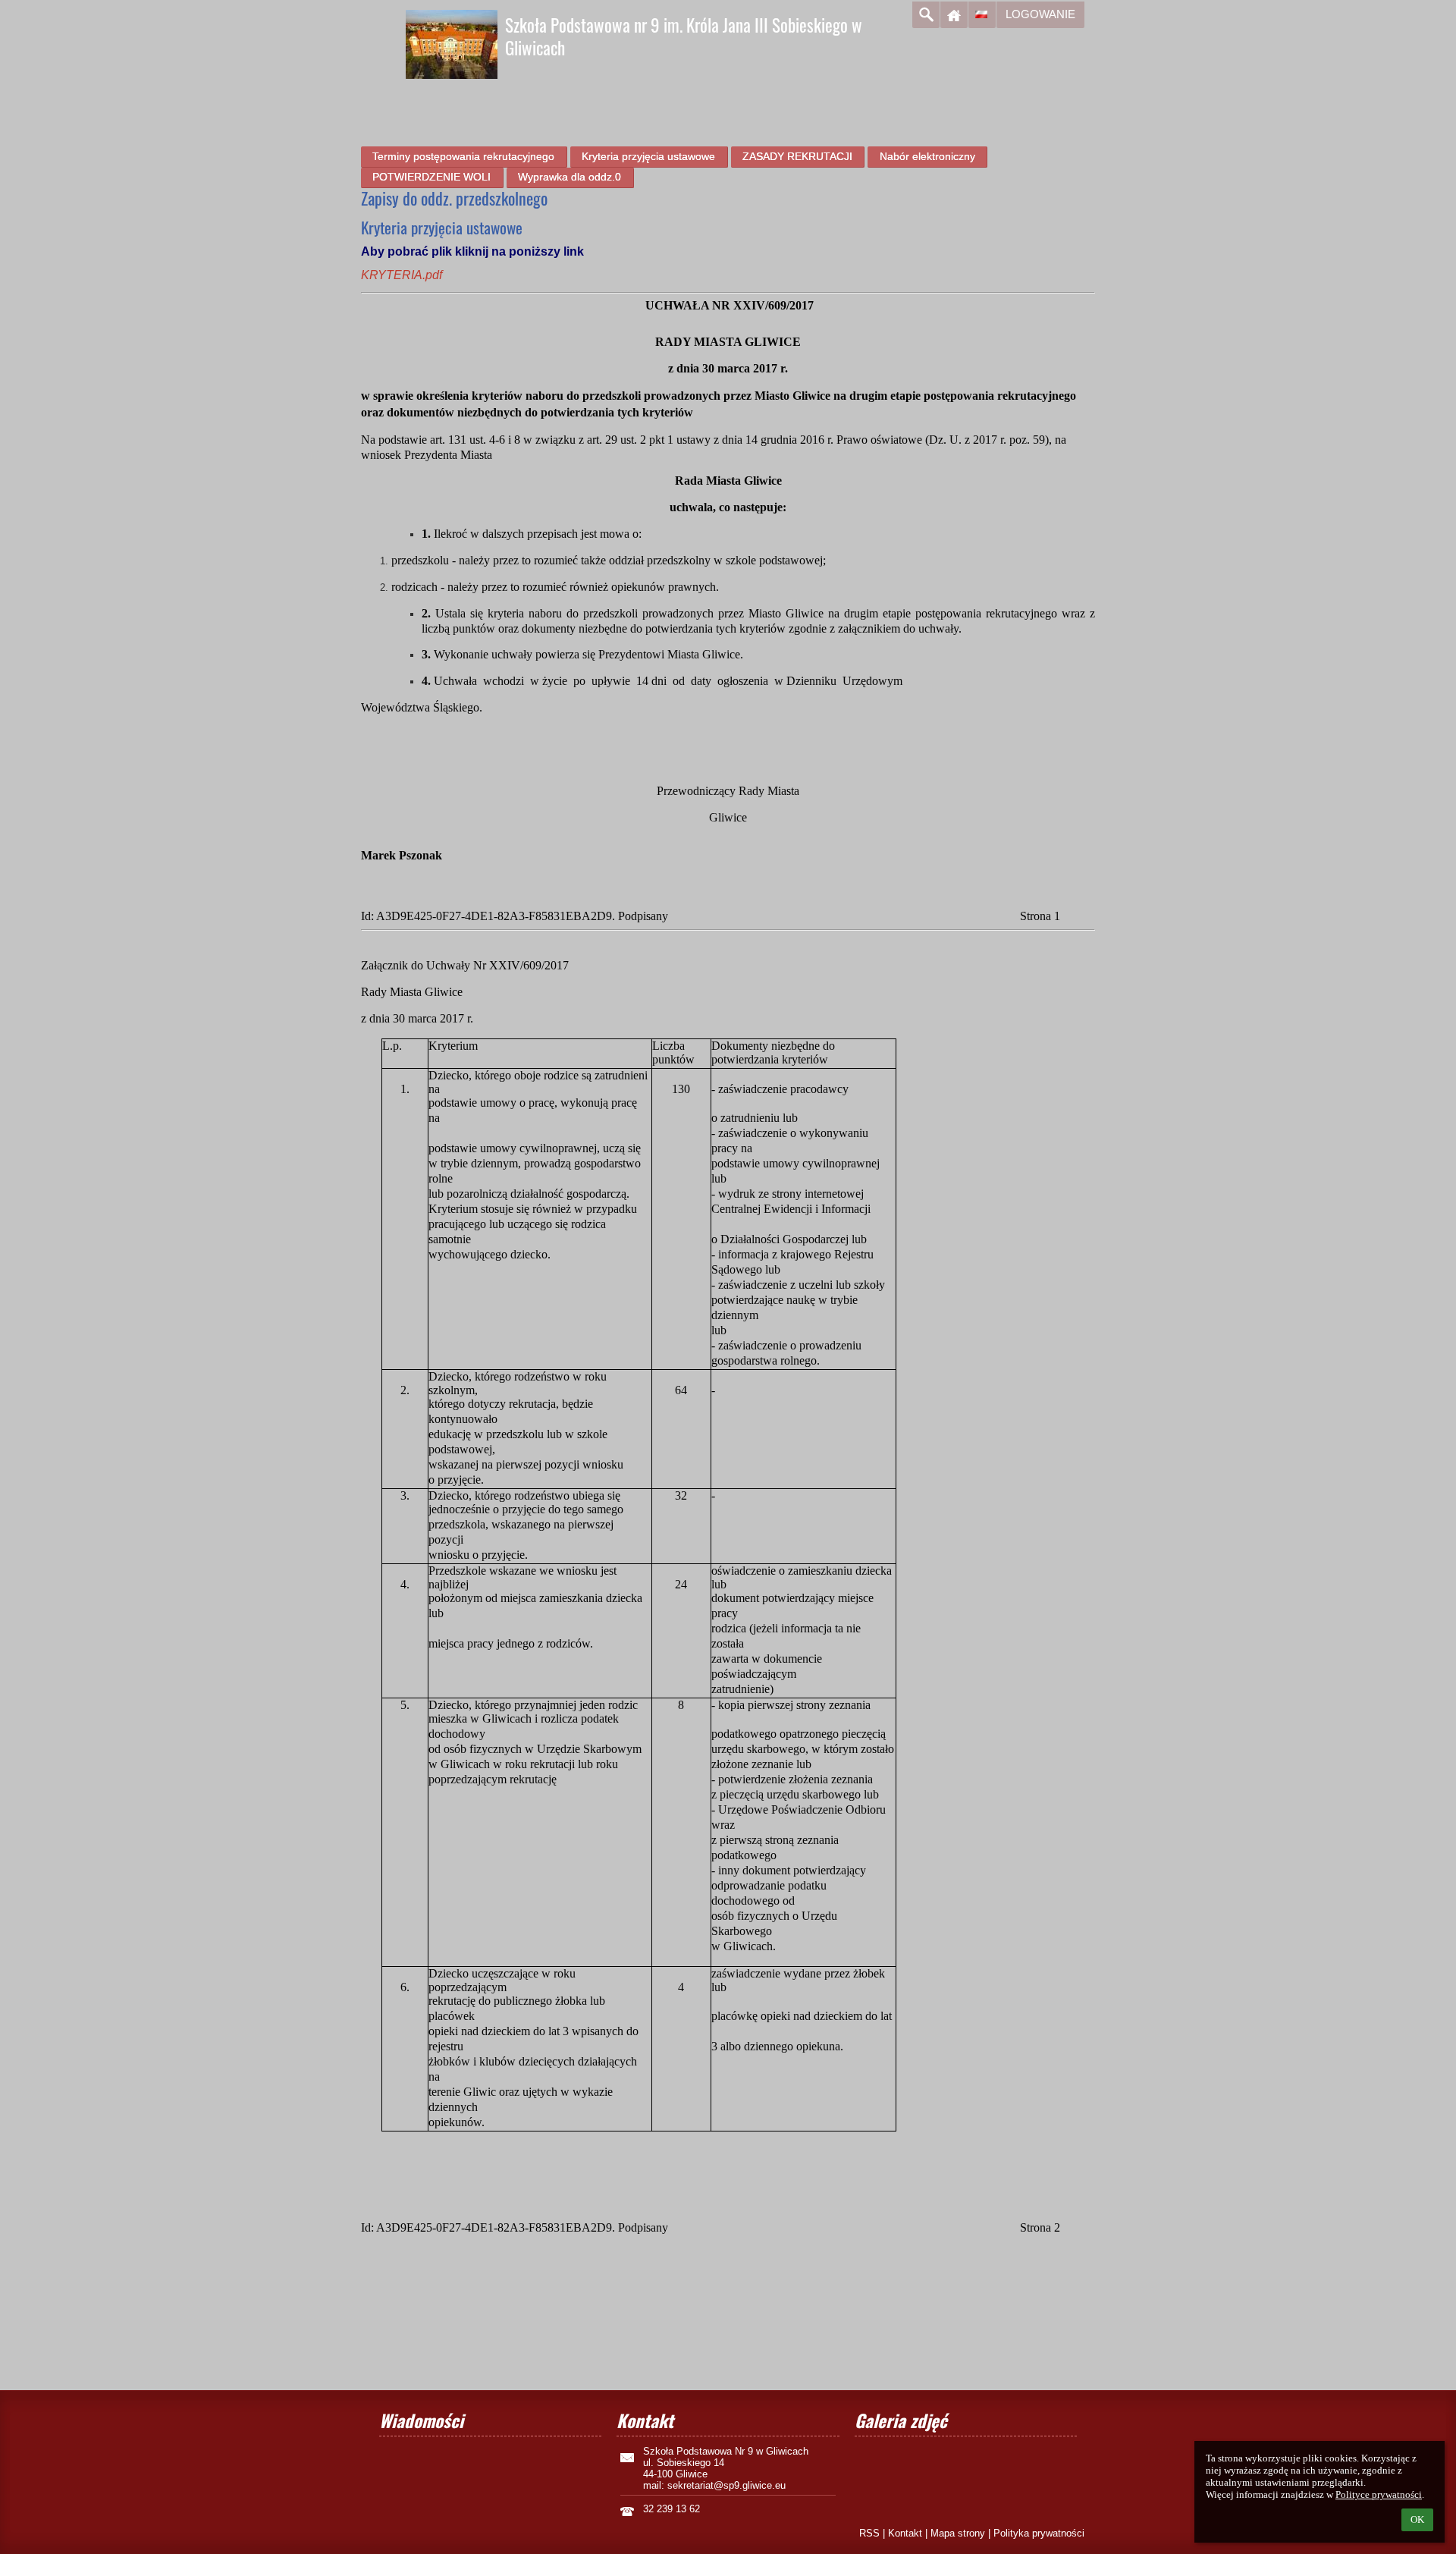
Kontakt (905, 2533)
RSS (869, 2533)
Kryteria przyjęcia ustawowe (648, 156)
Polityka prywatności (1039, 2533)
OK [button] (1417, 2519)
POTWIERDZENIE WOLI (431, 177)
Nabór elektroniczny (927, 156)
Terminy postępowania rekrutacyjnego (463, 156)
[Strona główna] (954, 15)
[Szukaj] (926, 15)
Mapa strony (958, 2533)
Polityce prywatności (1379, 2494)
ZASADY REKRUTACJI (797, 156)
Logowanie (1040, 14)
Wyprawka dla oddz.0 (570, 177)
